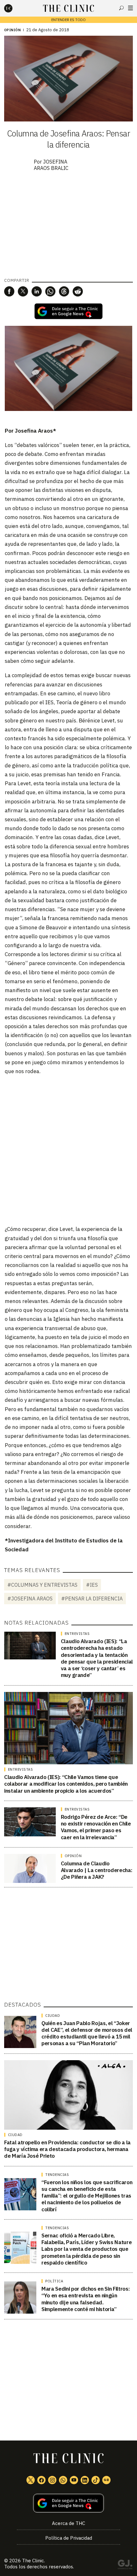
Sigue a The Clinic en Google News (68, 311)
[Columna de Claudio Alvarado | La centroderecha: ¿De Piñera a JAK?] (30, 1868)
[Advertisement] (68, 1150)
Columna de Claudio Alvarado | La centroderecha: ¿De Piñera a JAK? (97, 1870)
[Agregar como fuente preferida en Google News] (68, 2503)
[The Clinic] (14, 8)
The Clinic (33, 2561)
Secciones (130, 8)
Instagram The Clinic (52, 2480)
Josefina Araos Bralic (51, 165)
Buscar (121, 8)
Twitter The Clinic (31, 2480)
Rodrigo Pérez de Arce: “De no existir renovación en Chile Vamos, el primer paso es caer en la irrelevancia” (96, 1827)
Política (54, 2281)
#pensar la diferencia (92, 1599)
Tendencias (57, 2175)
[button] (9, 291)
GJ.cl (125, 2565)
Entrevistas (77, 1634)
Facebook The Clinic (41, 2480)
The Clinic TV (74, 2480)
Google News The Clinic (106, 2480)
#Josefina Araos (30, 1599)
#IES (92, 1585)
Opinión (13, 30)
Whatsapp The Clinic (63, 2480)
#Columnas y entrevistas (42, 1585)
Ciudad (53, 2016)
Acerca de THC (68, 2523)
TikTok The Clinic (96, 2480)
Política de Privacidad (69, 2538)
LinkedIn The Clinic (85, 2480)
